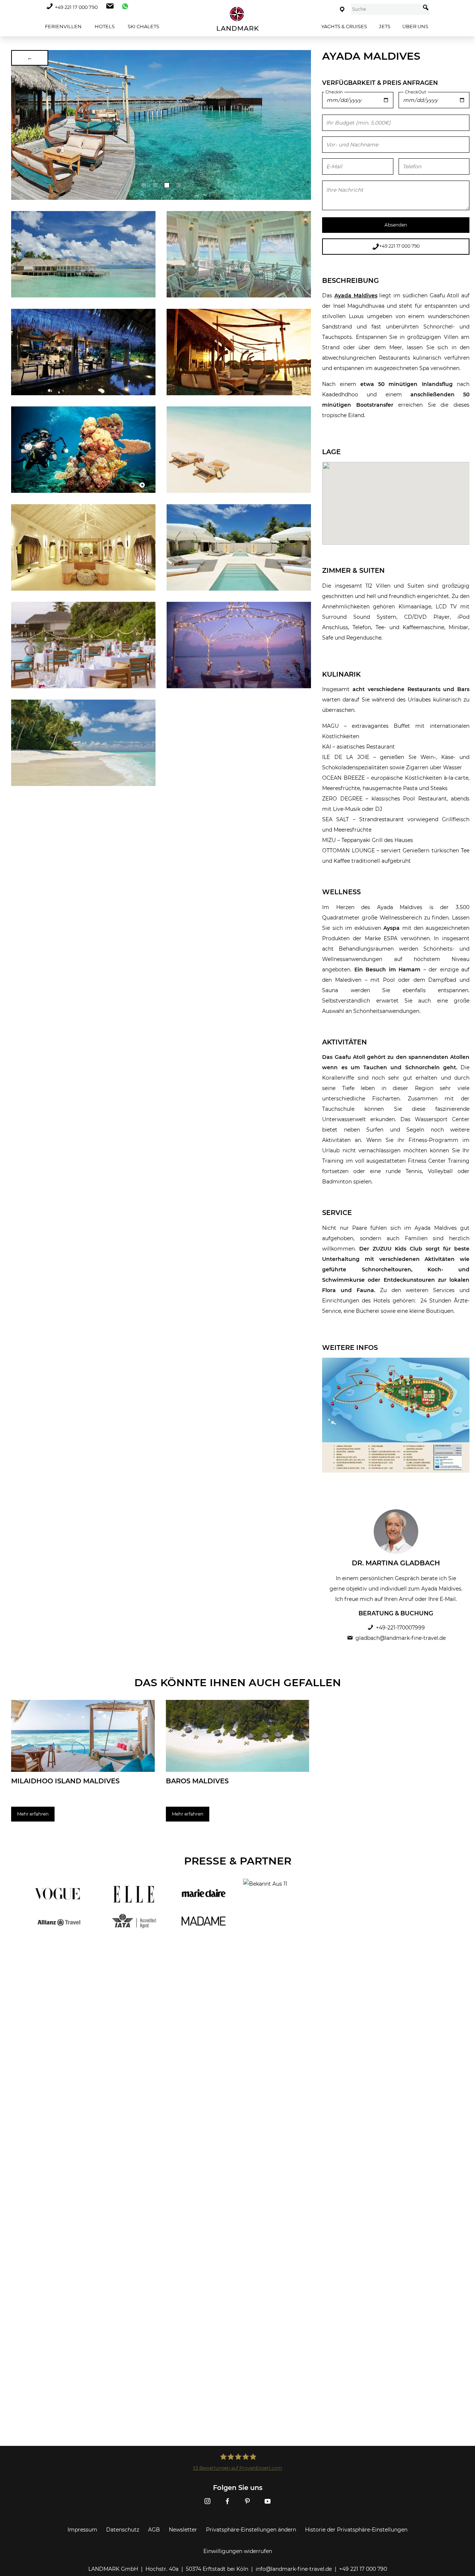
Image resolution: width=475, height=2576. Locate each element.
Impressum (82, 2530)
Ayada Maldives (356, 295)
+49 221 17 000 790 (76, 7)
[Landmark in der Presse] (129, 1908)
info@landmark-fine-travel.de (294, 2569)
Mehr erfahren (33, 1814)
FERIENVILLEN (63, 26)
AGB (154, 2530)
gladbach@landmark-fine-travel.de (401, 1638)
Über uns (415, 26)
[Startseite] (237, 19)
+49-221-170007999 (400, 1628)
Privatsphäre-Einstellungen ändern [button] (251, 2530)
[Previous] (19, 125)
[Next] (303, 125)
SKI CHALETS (143, 26)
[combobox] (386, 9)
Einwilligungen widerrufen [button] (238, 2551)
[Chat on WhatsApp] (123, 7)
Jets (385, 26)
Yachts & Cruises (344, 26)
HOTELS (104, 26)
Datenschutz (123, 2530)
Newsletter (183, 2530)
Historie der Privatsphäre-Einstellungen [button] (356, 2530)
